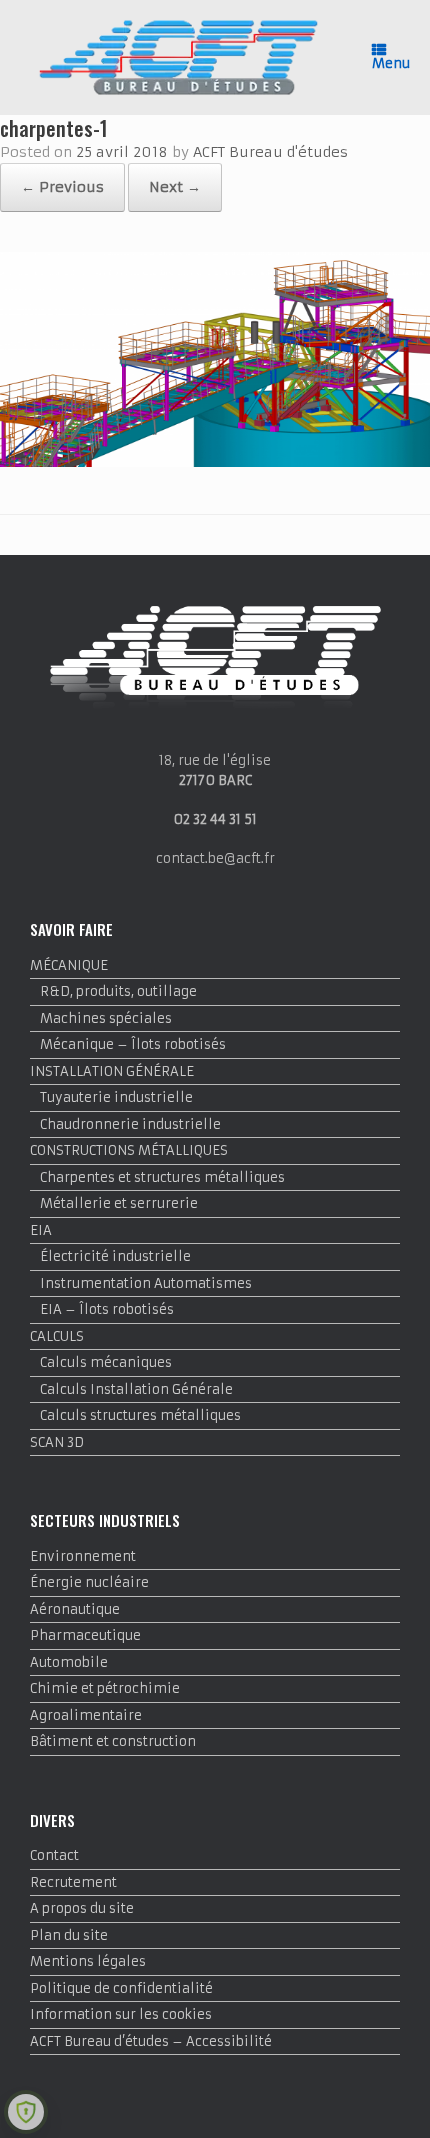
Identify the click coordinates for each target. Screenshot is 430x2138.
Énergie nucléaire (89, 1582)
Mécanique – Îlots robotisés (133, 1044)
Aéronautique (75, 1609)
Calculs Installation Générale (136, 1389)
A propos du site (82, 1908)
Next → (175, 187)
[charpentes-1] (215, 462)
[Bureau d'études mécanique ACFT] (178, 57)
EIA (41, 1230)
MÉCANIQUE (69, 965)
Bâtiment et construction (113, 1741)
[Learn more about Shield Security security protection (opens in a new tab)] (26, 2112)
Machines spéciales (106, 1018)
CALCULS (57, 1336)
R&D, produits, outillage (118, 991)
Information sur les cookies (121, 2014)
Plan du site (69, 1935)
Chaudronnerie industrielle (130, 1124)
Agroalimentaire (86, 1715)
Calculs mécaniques (106, 1362)
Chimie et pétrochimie (105, 1688)
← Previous (62, 187)
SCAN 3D (57, 1442)
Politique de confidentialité (121, 1988)
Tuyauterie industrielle (116, 1097)
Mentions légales (88, 1961)
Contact (54, 1855)
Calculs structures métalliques (140, 1415)
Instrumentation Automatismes (146, 1283)
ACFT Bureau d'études (270, 152)
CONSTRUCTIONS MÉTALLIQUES (129, 1150)
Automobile (69, 1662)
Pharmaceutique (85, 1635)
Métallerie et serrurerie (119, 1203)
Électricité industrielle (115, 1256)
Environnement (83, 1556)
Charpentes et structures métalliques (162, 1177)
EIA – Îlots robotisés (107, 1309)
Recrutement (73, 1882)
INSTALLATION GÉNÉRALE (112, 1071)
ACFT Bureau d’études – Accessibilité (151, 2041)
